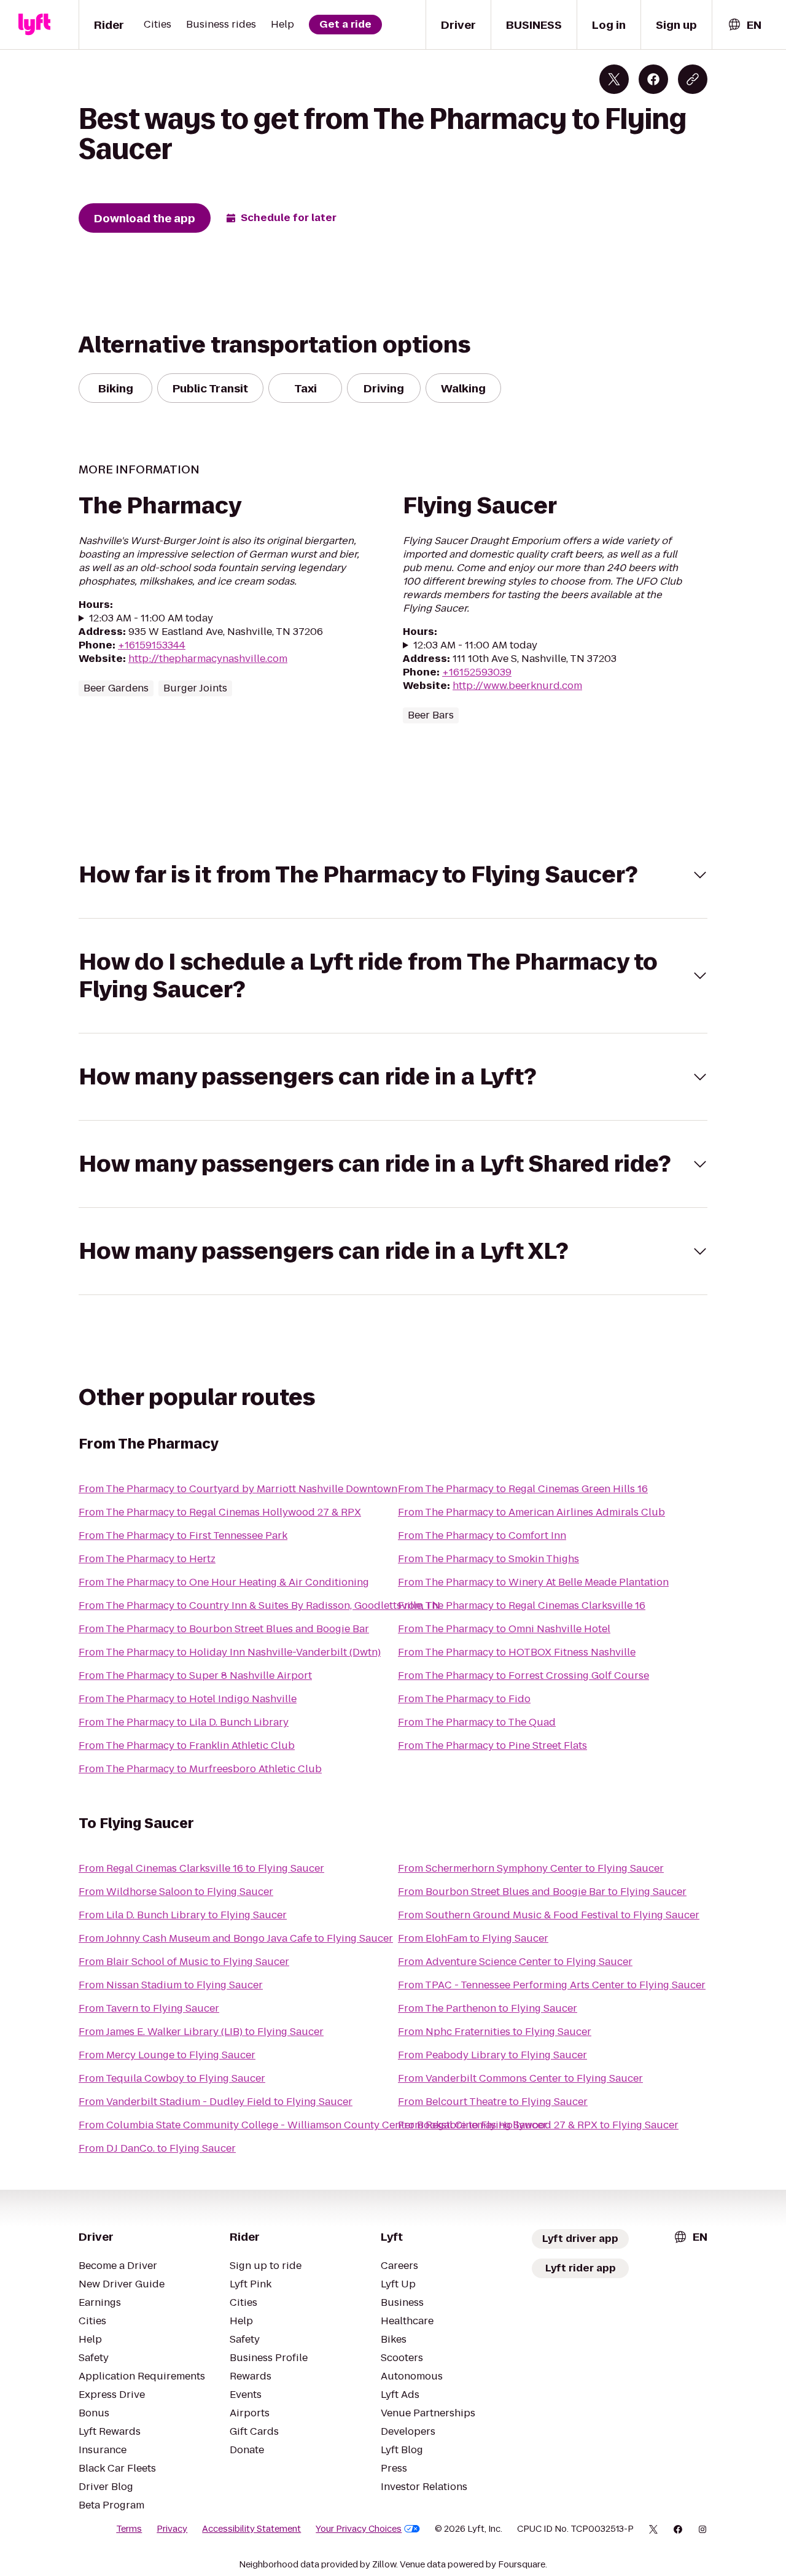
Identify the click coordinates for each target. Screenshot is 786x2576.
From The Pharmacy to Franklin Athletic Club (187, 1745)
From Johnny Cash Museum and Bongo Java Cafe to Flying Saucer (236, 1938)
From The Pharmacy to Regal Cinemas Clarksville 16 (522, 1605)
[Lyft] (34, 25)
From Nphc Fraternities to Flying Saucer (495, 2032)
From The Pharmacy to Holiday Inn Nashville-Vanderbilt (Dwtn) (230, 1652)
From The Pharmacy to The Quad (477, 1722)
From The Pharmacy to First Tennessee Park (183, 1535)
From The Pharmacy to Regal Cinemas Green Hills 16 (523, 1489)
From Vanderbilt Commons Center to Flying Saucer (520, 2078)
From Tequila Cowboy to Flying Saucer (172, 2078)
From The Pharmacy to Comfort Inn (482, 1535)
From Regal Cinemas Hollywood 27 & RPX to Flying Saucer (538, 2125)
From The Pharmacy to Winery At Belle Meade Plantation (533, 1582)
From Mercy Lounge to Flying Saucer (167, 2055)
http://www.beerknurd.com (517, 686)
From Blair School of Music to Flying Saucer (184, 1962)
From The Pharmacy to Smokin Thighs (488, 1559)
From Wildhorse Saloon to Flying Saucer (176, 1892)
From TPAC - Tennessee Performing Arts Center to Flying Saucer (552, 1985)
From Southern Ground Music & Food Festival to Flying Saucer (549, 1915)
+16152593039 (477, 672)
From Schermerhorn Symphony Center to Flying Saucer (531, 1868)
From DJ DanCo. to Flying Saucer (157, 2148)
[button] (393, 875)
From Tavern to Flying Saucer (149, 2008)
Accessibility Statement (251, 2529)
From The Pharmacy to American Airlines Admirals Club (531, 1512)
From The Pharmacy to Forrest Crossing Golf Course (523, 1675)
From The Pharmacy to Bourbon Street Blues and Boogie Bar (224, 1629)
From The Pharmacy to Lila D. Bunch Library (184, 1722)
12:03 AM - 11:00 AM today (151, 618)
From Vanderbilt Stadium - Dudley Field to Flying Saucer (216, 2102)
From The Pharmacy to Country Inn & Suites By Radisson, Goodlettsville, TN (259, 1605)
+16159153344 (152, 645)
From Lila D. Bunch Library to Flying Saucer (183, 1915)
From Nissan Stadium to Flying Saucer (171, 1985)
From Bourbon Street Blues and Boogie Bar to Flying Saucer (542, 1892)
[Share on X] (614, 79)
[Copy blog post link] (693, 79)
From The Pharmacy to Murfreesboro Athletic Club (200, 1769)
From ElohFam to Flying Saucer (473, 1938)
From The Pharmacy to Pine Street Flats (492, 1745)
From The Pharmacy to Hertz (147, 1559)
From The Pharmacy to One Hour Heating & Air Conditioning (224, 1582)
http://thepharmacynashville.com (208, 659)
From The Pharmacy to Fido (464, 1699)
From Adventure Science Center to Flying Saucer (515, 1962)
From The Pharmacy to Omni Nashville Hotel (504, 1629)
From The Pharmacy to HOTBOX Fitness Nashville (517, 1652)
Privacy (172, 2529)
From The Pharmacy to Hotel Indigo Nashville (188, 1699)
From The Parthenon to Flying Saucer (488, 2008)
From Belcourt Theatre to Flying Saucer (493, 2102)
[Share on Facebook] (653, 79)
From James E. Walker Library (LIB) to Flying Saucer (201, 2032)
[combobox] (744, 25)
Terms (129, 2529)
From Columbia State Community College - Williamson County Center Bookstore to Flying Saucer (313, 2125)
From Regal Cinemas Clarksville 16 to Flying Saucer (201, 1868)
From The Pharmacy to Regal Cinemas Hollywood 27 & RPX (220, 1512)
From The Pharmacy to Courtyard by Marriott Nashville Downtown (238, 1489)
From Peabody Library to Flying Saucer (492, 2055)
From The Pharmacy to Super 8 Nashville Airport (195, 1675)
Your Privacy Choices (359, 2529)
